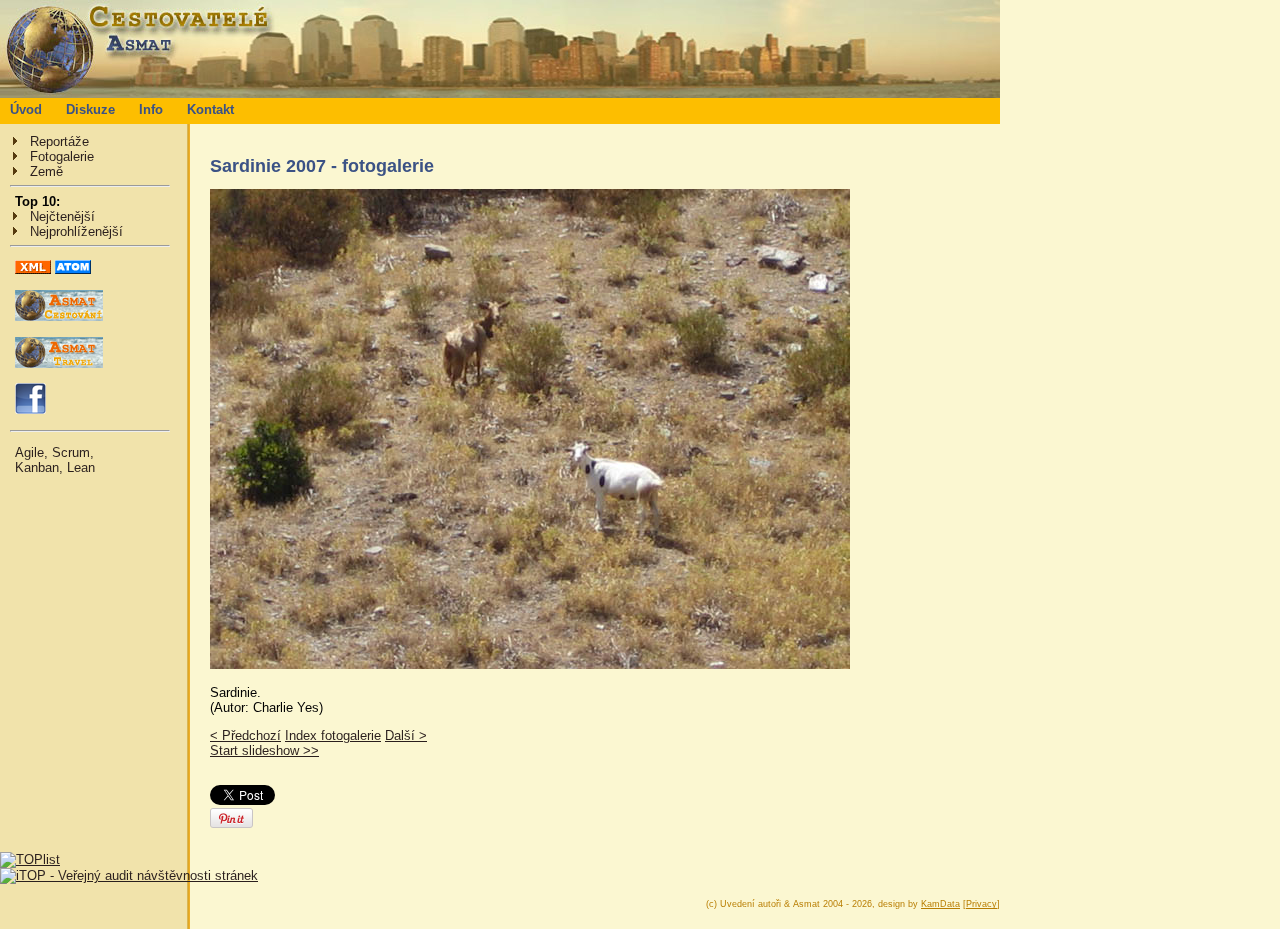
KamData (940, 904)
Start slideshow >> (264, 750)
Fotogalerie (62, 156)
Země (46, 171)
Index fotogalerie (333, 735)
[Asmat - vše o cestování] (59, 316)
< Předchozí (245, 735)
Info (151, 109)
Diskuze (90, 109)
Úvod (26, 109)
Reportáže (59, 141)
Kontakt (210, 109)
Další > (406, 735)
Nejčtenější (62, 216)
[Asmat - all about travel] (59, 363)
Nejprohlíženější (76, 231)
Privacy (981, 904)
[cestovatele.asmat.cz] (500, 93)
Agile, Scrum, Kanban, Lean (55, 460)
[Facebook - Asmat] (30, 409)
